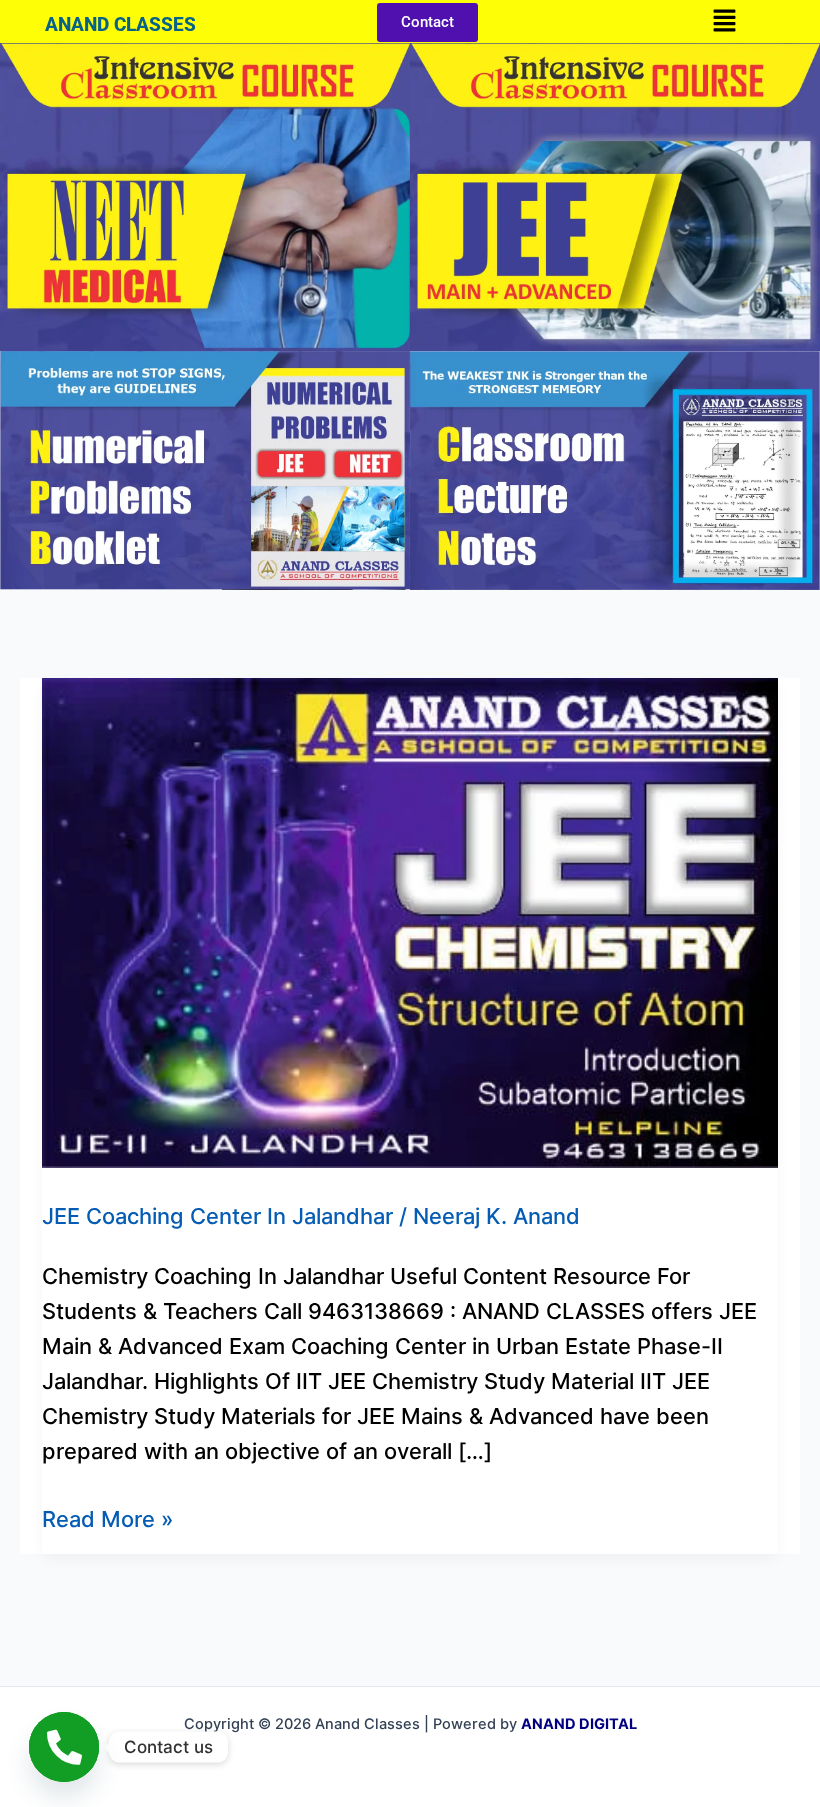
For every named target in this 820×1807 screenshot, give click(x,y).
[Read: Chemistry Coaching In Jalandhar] (410, 921)
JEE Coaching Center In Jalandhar (217, 1216)
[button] (724, 21)
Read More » (107, 1517)
